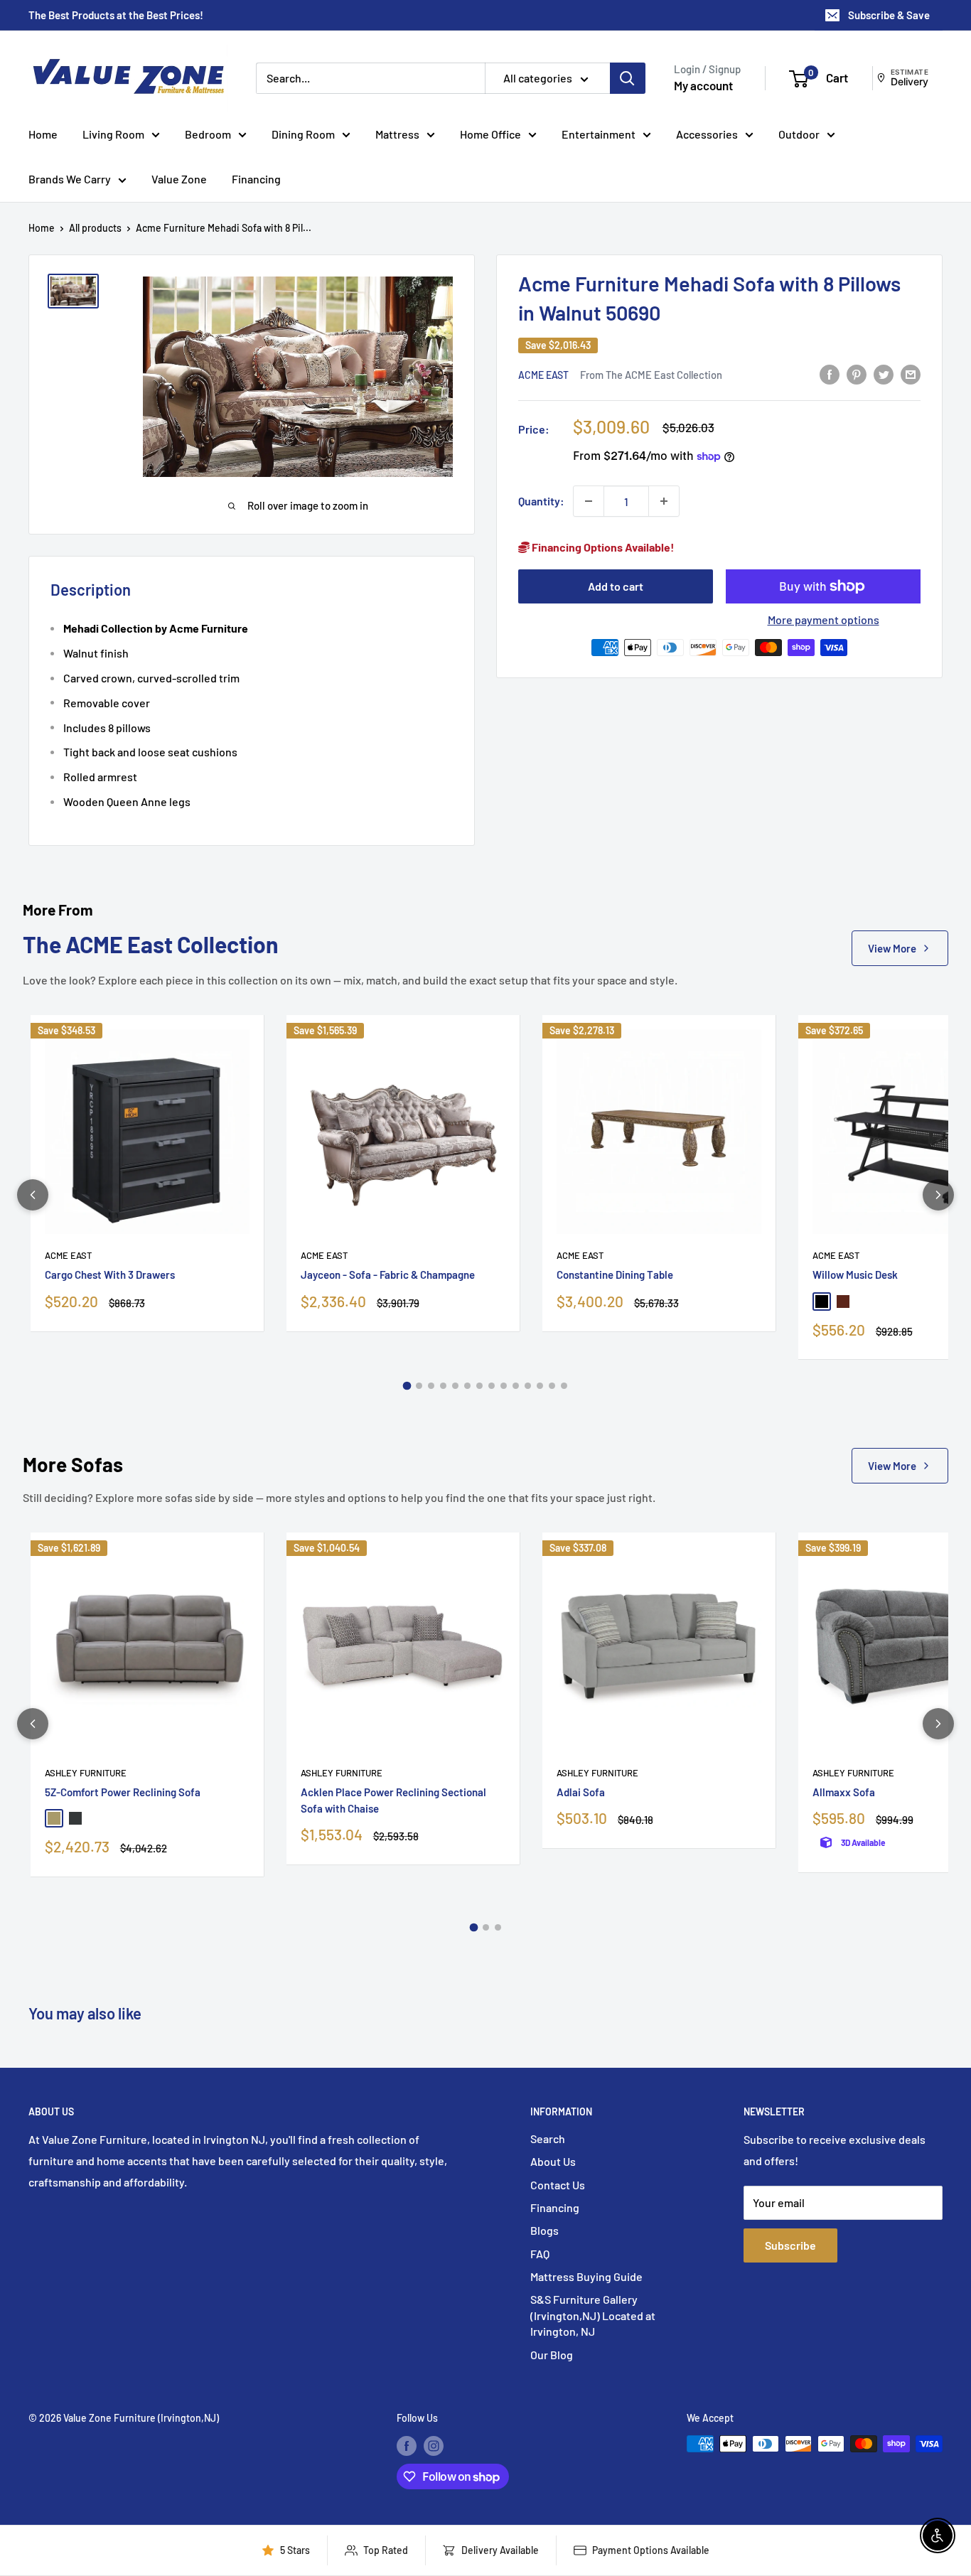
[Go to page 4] (443, 1386)
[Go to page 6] (467, 1386)
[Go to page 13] (552, 1386)
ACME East (543, 374)
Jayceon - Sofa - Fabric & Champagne (388, 1274)
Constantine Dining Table (615, 1274)
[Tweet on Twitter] (884, 374)
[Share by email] (911, 374)
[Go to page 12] (540, 1386)
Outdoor (799, 134)
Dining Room (303, 134)
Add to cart (616, 586)
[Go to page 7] (479, 1386)
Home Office (490, 134)
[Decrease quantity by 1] (589, 501)
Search (548, 2138)
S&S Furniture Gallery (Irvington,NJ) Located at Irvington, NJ (593, 2315)
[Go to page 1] (407, 1386)
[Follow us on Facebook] (407, 2445)
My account (703, 85)
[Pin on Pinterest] (857, 374)
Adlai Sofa (581, 1792)
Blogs (544, 2230)
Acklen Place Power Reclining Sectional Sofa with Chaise (393, 1800)
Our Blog (552, 2355)
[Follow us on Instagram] (434, 2445)
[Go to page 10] (516, 1386)
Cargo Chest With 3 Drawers (110, 1274)
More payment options (824, 619)
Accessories (707, 134)
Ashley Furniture (86, 1773)
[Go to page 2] (419, 1386)
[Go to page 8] (492, 1386)
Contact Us (558, 2185)
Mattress (397, 134)
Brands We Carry (70, 179)
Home (43, 134)
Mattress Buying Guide (586, 2276)
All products (95, 228)
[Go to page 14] (564, 1386)
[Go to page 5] (455, 1386)
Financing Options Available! (602, 547)
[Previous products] (33, 1195)
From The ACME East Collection (651, 374)
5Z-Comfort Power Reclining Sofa (123, 1792)
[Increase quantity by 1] (664, 501)
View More (892, 948)
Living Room (113, 134)
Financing (256, 179)
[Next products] (938, 1195)
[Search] (628, 78)
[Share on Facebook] (830, 374)
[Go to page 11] (528, 1386)
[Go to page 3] (431, 1386)
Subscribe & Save (889, 15)
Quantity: (541, 501)
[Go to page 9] (504, 1386)
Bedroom (208, 134)
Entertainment (599, 134)
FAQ (540, 2254)
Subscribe (790, 2245)
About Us (553, 2161)
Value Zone (179, 179)
